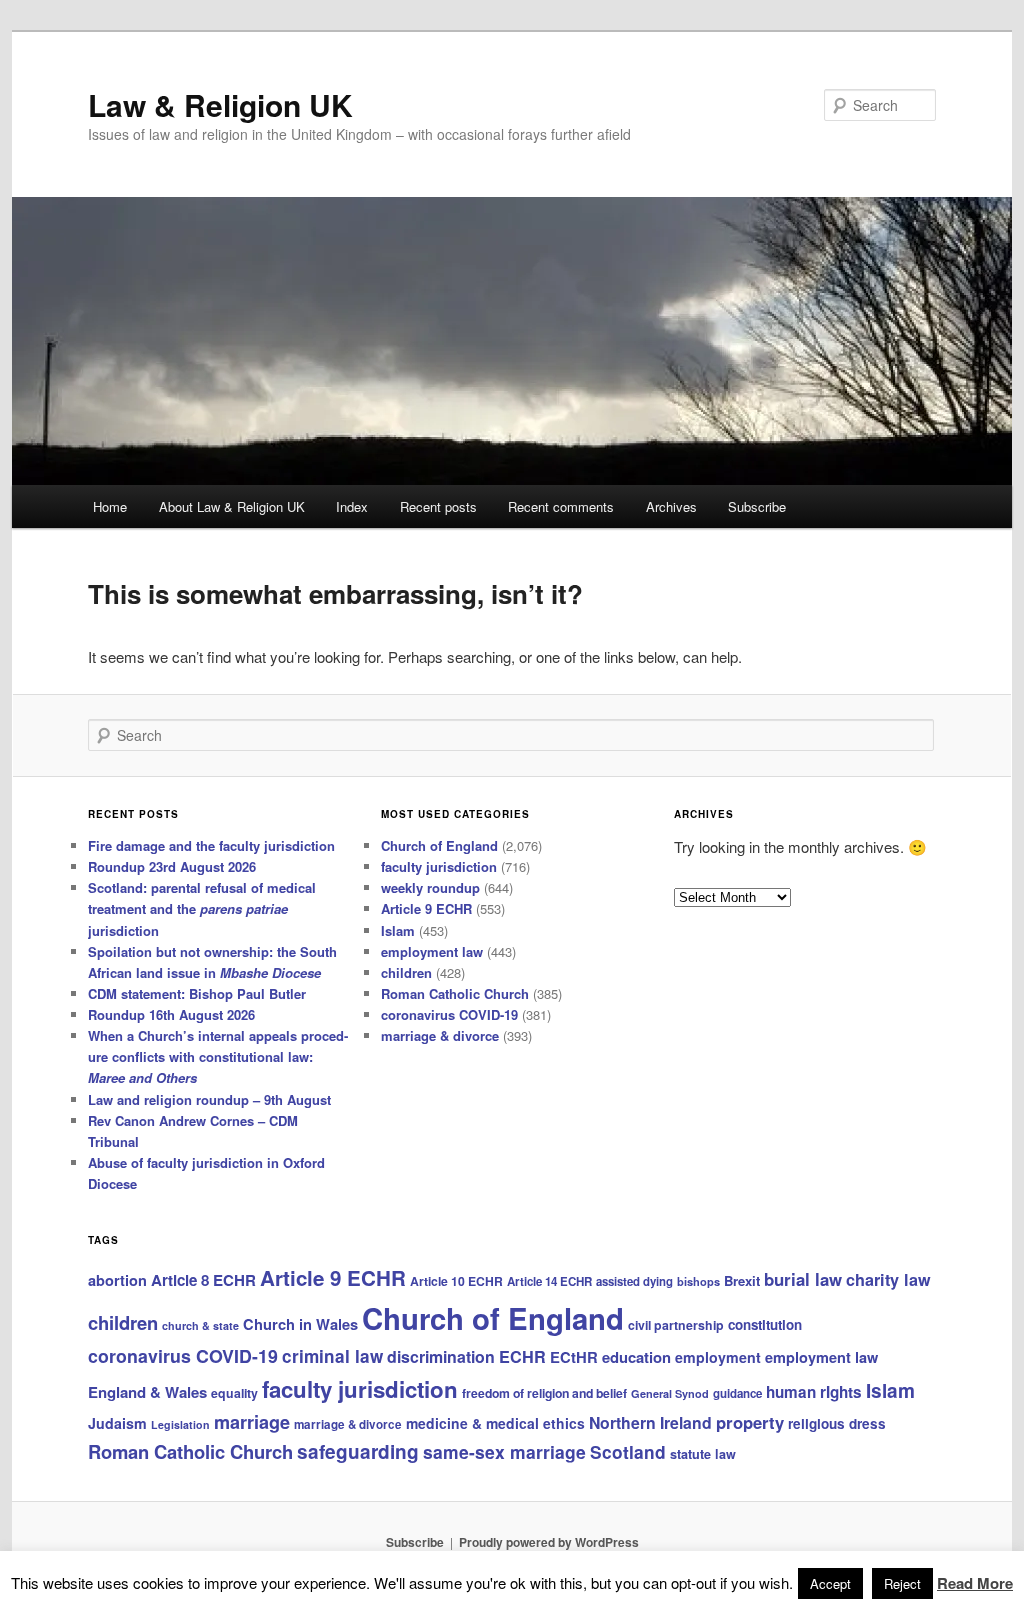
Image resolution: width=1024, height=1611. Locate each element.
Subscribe (757, 506)
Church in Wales (300, 1324)
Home (110, 506)
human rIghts (814, 1392)
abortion (117, 1280)
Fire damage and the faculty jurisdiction (211, 845)
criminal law (332, 1356)
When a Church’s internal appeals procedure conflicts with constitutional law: (218, 1056)
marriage (252, 1422)
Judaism (117, 1423)
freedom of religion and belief (544, 1393)
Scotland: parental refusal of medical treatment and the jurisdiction (202, 908)
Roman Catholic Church (455, 993)
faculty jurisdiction (439, 866)
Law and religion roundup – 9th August (209, 1099)
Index (352, 506)
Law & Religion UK (220, 104)
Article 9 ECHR (426, 908)
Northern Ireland (650, 1422)
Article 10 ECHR (456, 1281)
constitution (765, 1324)
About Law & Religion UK (232, 506)
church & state (200, 1325)
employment (718, 1357)
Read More (975, 1583)
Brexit (742, 1280)
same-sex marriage (504, 1451)
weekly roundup (430, 887)
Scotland (628, 1451)
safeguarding (358, 1451)
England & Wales (147, 1392)
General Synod (670, 1393)
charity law (888, 1279)
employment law (432, 951)
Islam (398, 930)
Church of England (439, 845)
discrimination (441, 1356)
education (636, 1357)
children (406, 972)
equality (234, 1393)
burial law (803, 1279)
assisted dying (634, 1281)
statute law (703, 1454)
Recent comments (561, 506)
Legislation (180, 1424)
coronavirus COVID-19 (449, 1014)
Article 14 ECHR (549, 1281)
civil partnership (676, 1325)
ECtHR (574, 1357)
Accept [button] (830, 1583)
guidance (737, 1393)
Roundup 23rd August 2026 (172, 866)
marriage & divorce (440, 1035)
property (750, 1422)
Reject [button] (902, 1583)
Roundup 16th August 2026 (171, 1014)
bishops (698, 1281)
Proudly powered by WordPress (549, 1542)
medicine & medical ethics (495, 1423)
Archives (671, 506)
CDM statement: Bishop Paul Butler (197, 993)
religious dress (837, 1423)
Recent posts (438, 506)
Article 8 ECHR (203, 1280)
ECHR (522, 1356)
